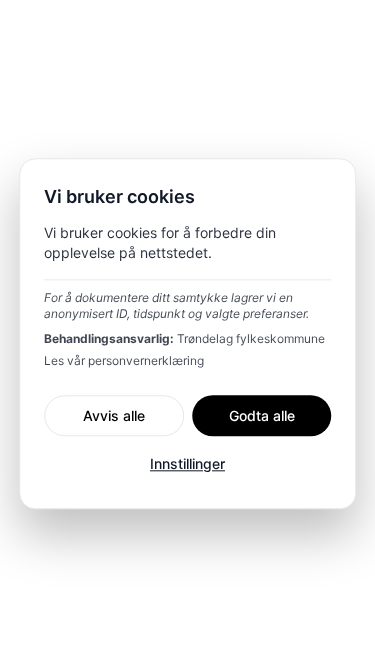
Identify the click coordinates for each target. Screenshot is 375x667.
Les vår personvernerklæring (124, 360)
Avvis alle (114, 415)
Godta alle (262, 415)
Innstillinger (187, 464)
